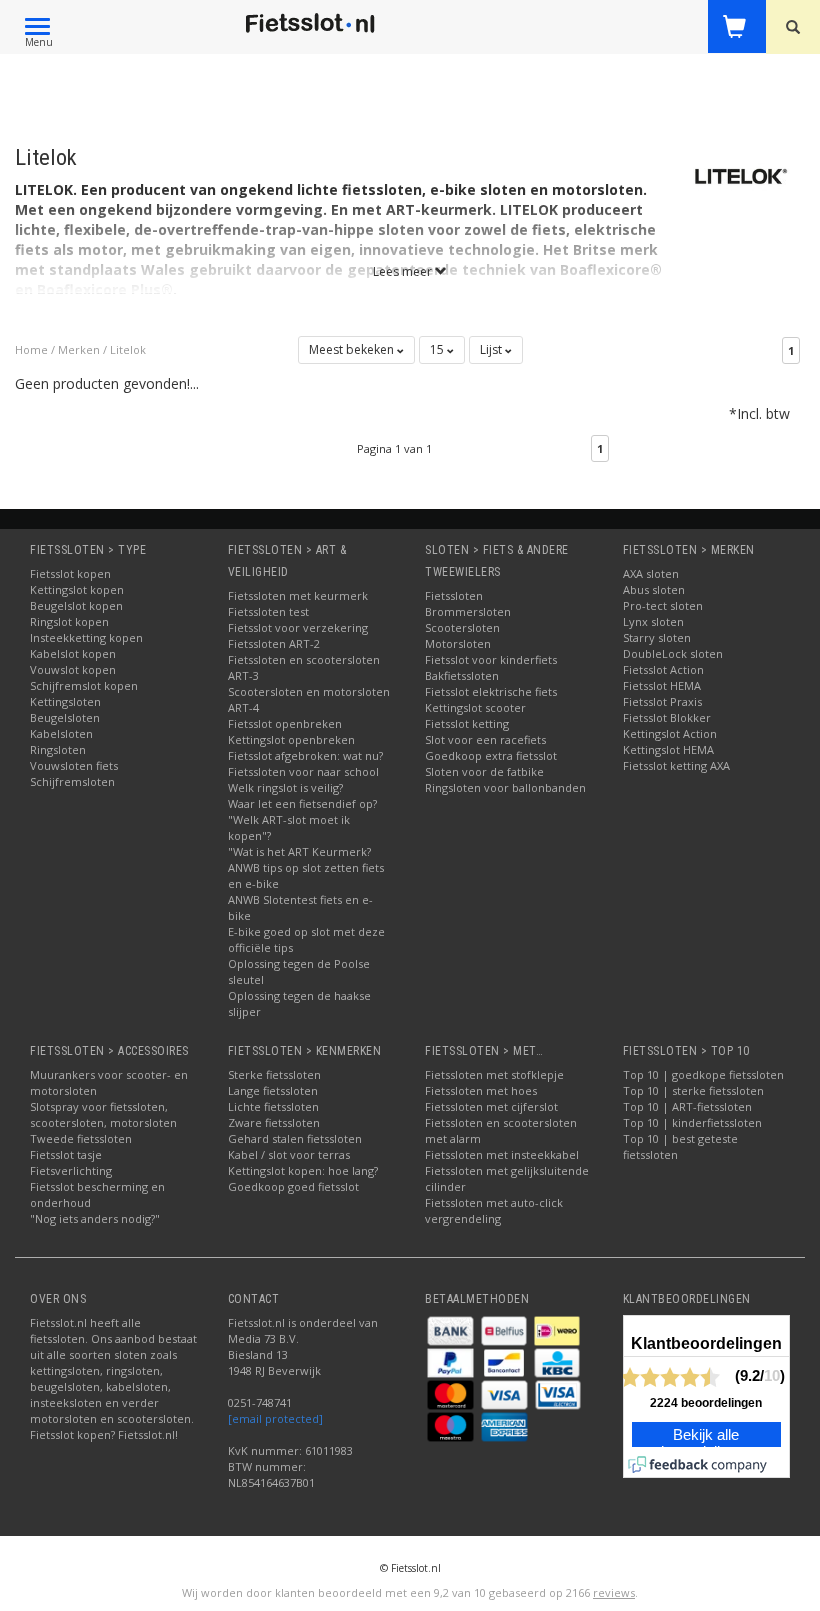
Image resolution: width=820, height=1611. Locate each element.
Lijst (492, 349)
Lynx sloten (653, 621)
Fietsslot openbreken (285, 723)
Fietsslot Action (663, 669)
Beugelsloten (65, 717)
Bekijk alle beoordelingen (706, 1443)
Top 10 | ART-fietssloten (687, 1106)
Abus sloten (654, 589)
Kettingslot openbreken (291, 739)
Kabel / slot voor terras (289, 1154)
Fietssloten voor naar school (303, 771)
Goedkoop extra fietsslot (491, 755)
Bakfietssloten (462, 675)
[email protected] (275, 1418)
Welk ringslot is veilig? (285, 787)
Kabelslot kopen (73, 653)
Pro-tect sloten (663, 605)
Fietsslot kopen (70, 573)
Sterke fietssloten (274, 1074)
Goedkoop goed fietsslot (293, 1186)
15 (438, 349)
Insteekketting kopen (86, 637)
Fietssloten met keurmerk (298, 595)
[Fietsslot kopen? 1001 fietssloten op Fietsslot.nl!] (310, 24)
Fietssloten (454, 595)
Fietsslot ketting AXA (676, 765)
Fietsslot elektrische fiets (491, 691)
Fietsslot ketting (467, 723)
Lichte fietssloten (273, 1106)
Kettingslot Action (670, 733)
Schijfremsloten (72, 781)
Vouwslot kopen (73, 669)
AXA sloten (651, 573)
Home (31, 349)
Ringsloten (58, 749)
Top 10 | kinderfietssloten (692, 1122)
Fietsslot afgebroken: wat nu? (305, 755)
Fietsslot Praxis (662, 701)
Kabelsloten (61, 733)
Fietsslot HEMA (662, 685)
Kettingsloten (65, 701)
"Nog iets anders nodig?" (95, 1218)
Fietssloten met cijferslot (491, 1106)
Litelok (128, 349)
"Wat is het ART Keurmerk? (299, 851)
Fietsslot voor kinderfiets (491, 659)
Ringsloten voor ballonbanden (505, 787)
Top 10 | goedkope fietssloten (703, 1074)
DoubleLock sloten (673, 653)
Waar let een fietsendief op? (302, 803)
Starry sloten (657, 637)
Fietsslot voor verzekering (298, 627)
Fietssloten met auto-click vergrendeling (494, 1210)
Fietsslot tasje (66, 1154)
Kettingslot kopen (77, 589)
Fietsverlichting (71, 1170)
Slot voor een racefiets (485, 739)
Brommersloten (468, 611)
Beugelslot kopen (76, 605)
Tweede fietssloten (81, 1138)
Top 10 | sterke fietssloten (693, 1090)
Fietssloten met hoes (481, 1090)
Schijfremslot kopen (84, 685)
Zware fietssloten (274, 1122)
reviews (614, 1592)
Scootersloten (462, 627)
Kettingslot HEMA (668, 749)
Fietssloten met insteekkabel (502, 1154)
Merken (79, 349)
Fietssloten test (268, 611)
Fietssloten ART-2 (274, 643)
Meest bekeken (353, 349)
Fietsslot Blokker (667, 717)
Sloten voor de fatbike (484, 771)
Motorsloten (458, 643)
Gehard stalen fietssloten (295, 1138)
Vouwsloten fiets (74, 765)
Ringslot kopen (69, 621)
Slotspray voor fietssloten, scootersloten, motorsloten (103, 1114)
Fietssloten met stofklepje (494, 1074)
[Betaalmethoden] (452, 1329)
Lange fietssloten (273, 1090)
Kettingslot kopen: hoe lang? (303, 1170)
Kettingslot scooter (475, 707)
